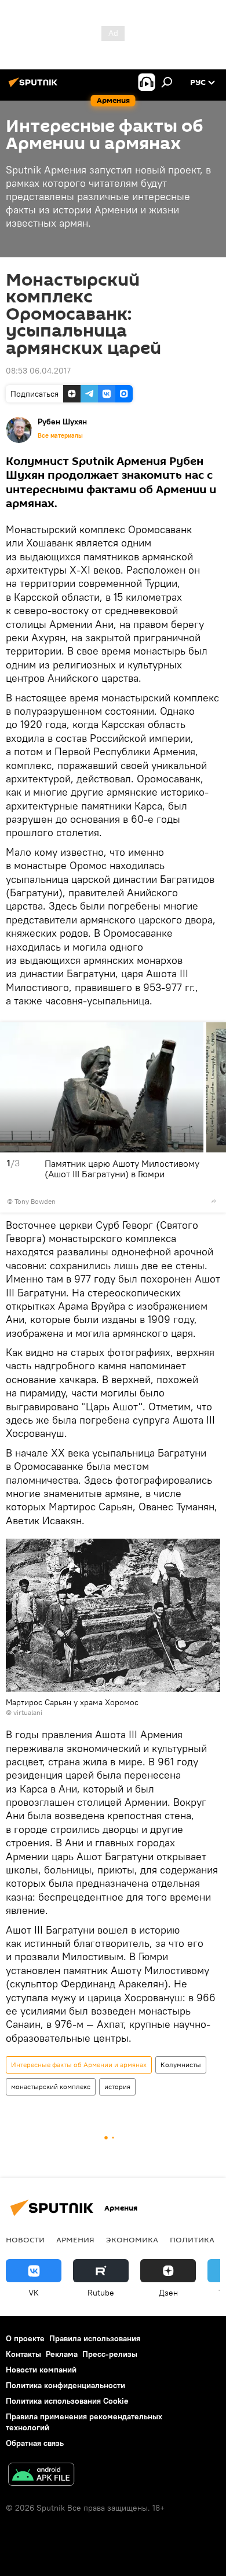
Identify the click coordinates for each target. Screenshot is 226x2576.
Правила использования (95, 2338)
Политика (192, 2239)
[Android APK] (41, 2476)
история (117, 2087)
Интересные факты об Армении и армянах (79, 2065)
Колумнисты (181, 2065)
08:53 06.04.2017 (38, 371)
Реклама (62, 2354)
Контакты (23, 2354)
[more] (214, 1201)
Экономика (132, 2239)
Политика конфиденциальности (65, 2385)
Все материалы (60, 435)
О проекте (25, 2338)
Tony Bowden (35, 1201)
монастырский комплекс (51, 2087)
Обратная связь (35, 2443)
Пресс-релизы (110, 2354)
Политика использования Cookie (67, 2401)
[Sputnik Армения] (35, 87)
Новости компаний (41, 2370)
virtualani (28, 1712)
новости (25, 2239)
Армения (75, 2239)
